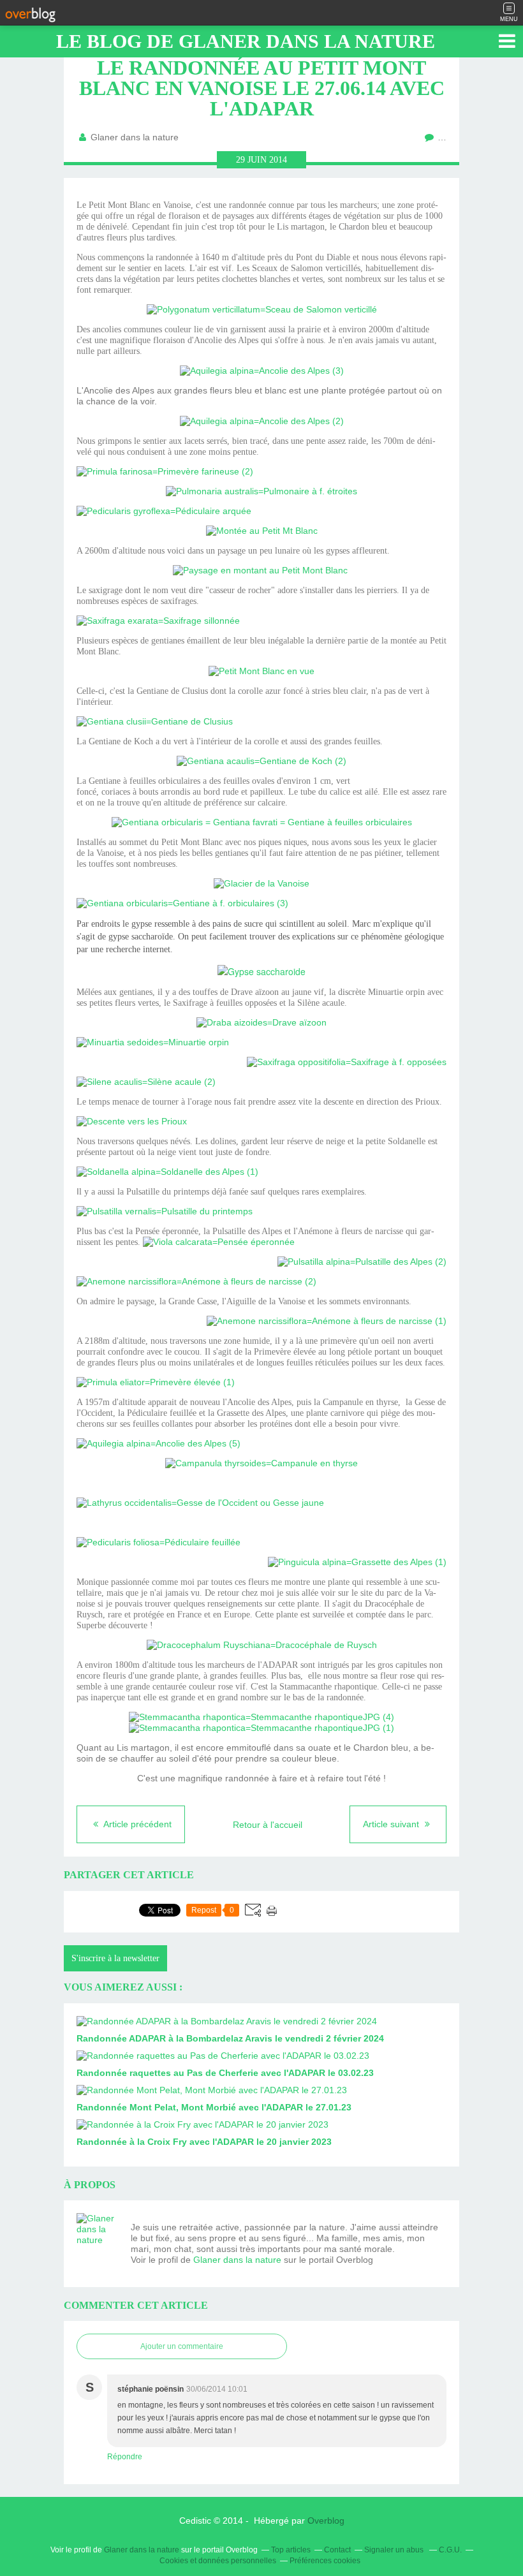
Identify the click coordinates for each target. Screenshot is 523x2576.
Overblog (326, 2521)
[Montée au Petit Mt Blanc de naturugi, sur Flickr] (262, 531)
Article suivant (392, 1824)
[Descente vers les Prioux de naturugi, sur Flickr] (132, 1121)
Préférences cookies (325, 2561)
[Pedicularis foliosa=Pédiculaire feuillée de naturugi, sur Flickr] (158, 1542)
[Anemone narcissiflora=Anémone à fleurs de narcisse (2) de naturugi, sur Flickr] (196, 1281)
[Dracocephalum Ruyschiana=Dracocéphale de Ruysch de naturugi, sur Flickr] (262, 1645)
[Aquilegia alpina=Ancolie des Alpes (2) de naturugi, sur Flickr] (262, 421)
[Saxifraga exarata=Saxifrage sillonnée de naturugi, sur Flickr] (158, 621)
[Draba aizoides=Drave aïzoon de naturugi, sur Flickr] (261, 1022)
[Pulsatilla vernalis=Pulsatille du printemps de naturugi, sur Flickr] (165, 1211)
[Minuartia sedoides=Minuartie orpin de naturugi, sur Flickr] (153, 1042)
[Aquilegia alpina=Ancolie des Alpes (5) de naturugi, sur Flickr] (158, 1443)
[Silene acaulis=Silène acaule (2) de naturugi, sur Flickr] (146, 1082)
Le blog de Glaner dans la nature (246, 41)
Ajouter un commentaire (182, 2346)
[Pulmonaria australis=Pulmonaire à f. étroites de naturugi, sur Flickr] (261, 491)
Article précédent (136, 1824)
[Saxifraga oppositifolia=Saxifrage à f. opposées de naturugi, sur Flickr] (347, 1062)
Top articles (291, 2550)
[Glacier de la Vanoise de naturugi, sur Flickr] (261, 883)
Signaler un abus (395, 2550)
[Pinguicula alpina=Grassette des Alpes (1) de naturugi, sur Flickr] (357, 1562)
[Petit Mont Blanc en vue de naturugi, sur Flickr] (261, 671)
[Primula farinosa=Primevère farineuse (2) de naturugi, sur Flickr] (165, 471)
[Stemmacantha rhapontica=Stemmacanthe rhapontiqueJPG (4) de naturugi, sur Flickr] (261, 1717)
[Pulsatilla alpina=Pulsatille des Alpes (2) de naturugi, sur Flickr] (362, 1262)
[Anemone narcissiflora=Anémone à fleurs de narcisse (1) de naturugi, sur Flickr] (327, 1321)
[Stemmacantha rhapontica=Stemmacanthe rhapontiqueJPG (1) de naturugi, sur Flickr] (261, 1728)
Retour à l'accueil (268, 1825)
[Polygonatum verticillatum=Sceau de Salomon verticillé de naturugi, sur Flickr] (262, 309)
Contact (337, 2550)
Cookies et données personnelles (218, 2561)
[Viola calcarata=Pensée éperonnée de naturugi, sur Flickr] (219, 1242)
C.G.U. (450, 2550)
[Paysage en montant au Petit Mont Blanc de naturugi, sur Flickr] (260, 570)
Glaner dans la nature (237, 2260)
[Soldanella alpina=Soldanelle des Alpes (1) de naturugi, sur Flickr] (167, 1172)
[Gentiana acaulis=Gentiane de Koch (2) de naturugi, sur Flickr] (261, 761)
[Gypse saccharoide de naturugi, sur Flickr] (261, 971)
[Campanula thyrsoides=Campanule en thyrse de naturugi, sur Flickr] (261, 1463)
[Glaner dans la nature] (99, 2235)
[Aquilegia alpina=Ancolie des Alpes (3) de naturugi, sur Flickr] (262, 371)
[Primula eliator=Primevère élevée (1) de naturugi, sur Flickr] (156, 1382)
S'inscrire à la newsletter (115, 1958)
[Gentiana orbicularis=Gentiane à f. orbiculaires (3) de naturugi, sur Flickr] (182, 903)
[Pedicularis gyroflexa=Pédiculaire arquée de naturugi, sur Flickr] (164, 511)
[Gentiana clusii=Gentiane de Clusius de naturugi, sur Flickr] (155, 721)
